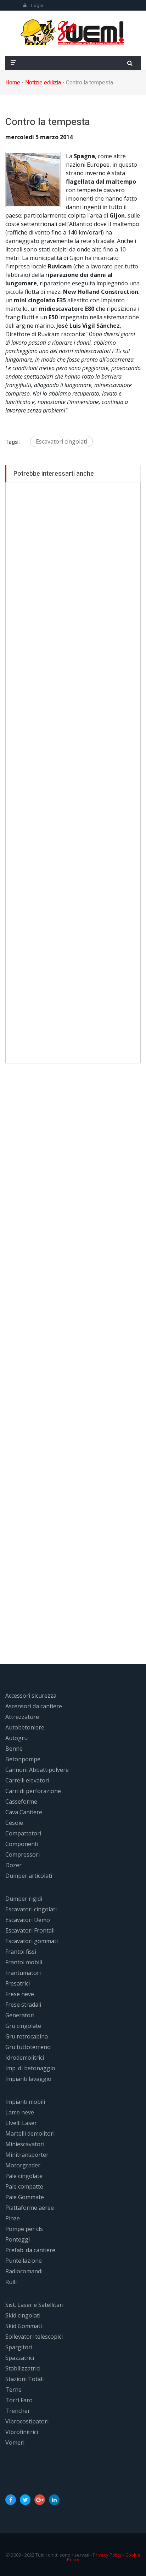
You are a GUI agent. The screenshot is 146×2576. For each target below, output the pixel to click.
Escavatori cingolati (61, 441)
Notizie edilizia (43, 83)
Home (13, 83)
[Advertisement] (73, 773)
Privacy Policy (107, 2555)
